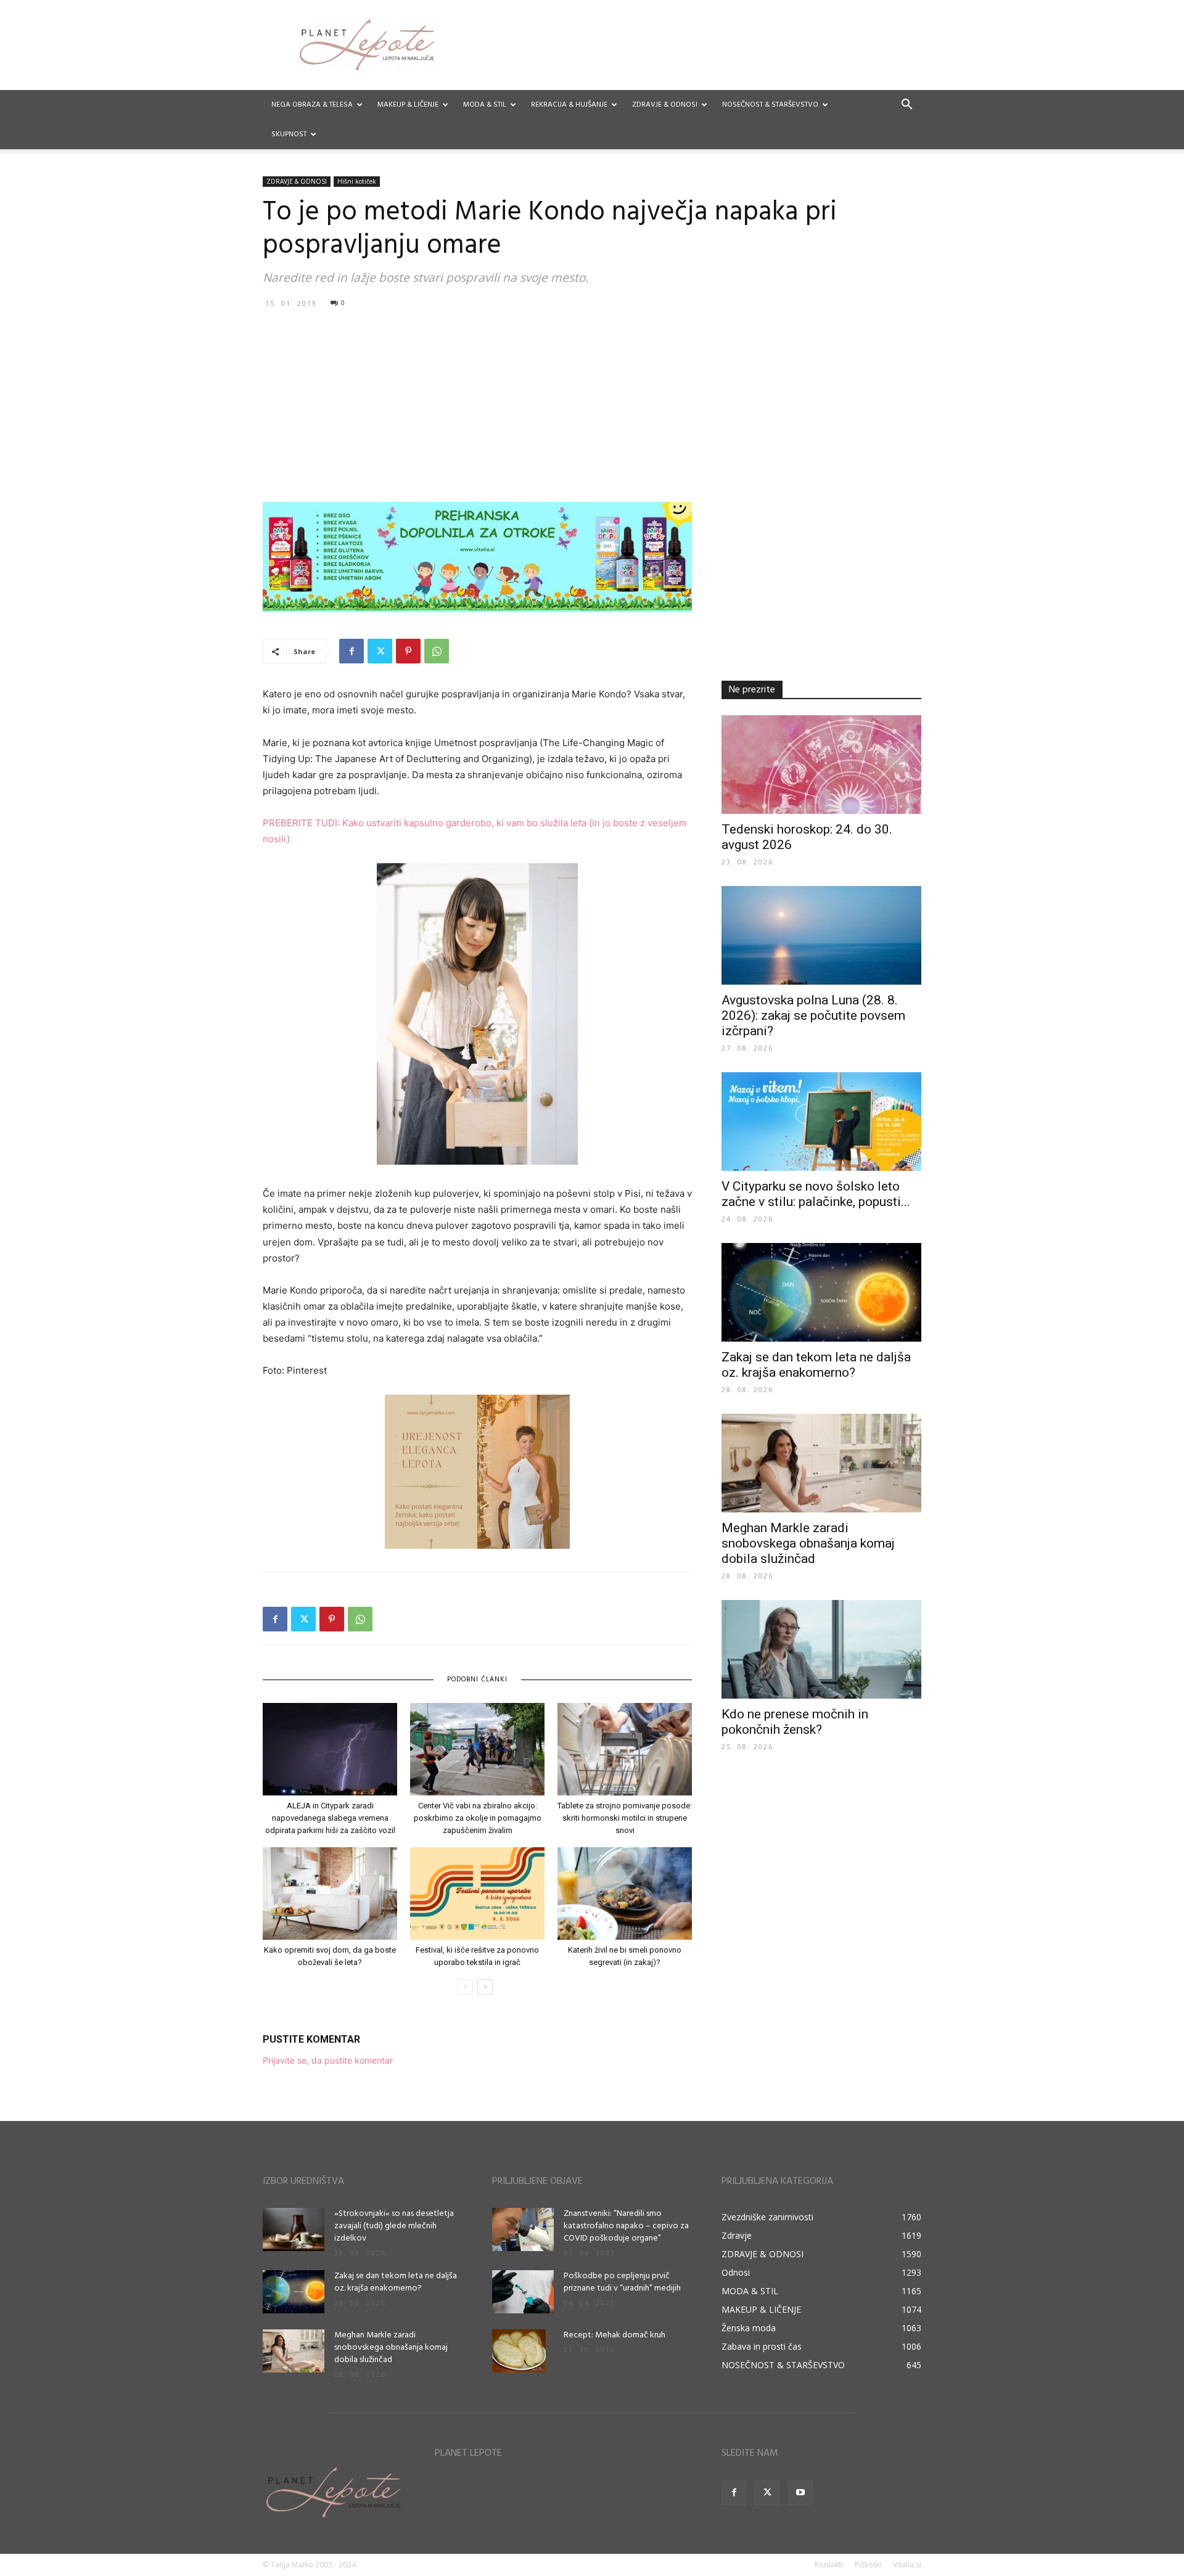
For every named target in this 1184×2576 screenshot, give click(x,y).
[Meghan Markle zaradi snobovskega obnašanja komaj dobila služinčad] (821, 1463)
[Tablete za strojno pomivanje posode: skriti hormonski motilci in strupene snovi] (625, 1749)
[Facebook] (351, 651)
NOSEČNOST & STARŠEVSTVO (770, 105)
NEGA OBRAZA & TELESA (312, 105)
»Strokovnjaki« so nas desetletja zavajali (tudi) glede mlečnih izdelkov (394, 2226)
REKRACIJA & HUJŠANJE (569, 105)
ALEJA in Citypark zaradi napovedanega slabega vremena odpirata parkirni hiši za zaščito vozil (330, 1818)
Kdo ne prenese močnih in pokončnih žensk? (795, 1722)
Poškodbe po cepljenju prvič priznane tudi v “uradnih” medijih (622, 2282)
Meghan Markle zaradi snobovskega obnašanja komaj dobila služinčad (808, 1543)
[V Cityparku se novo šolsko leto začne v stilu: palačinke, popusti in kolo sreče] (821, 1122)
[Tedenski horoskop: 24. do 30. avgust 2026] (821, 765)
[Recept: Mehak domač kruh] (519, 2351)
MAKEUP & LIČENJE (408, 105)
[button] (906, 106)
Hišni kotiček (357, 181)
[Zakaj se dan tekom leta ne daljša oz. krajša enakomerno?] (821, 1292)
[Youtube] (800, 2493)
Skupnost (289, 134)
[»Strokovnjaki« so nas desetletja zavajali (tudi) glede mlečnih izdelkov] (294, 2229)
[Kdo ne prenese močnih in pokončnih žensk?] (821, 1649)
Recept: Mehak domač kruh (615, 2335)
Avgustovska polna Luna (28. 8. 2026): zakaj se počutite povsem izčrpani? (813, 1015)
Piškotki (868, 2565)
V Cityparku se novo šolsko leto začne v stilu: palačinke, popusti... (816, 1194)
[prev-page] (465, 1987)
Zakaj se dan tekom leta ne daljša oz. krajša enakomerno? (816, 1365)
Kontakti (829, 2565)
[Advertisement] (592, 404)
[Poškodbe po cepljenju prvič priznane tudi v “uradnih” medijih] (523, 2292)
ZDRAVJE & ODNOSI (665, 105)
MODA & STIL (485, 105)
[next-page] (485, 1987)
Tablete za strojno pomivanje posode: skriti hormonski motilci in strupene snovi (625, 1818)
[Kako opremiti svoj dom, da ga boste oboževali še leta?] (330, 1893)
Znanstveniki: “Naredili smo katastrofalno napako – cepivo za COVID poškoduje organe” (626, 2226)
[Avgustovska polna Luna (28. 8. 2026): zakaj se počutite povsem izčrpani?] (821, 935)
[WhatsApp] (437, 651)
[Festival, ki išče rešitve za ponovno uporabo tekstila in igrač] (477, 1893)
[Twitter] (380, 651)
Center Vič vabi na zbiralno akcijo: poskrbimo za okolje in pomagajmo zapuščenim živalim (478, 1818)
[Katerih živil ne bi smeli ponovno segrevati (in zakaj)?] (625, 1893)
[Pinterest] (408, 651)
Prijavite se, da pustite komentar (328, 2060)
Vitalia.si (907, 2565)
